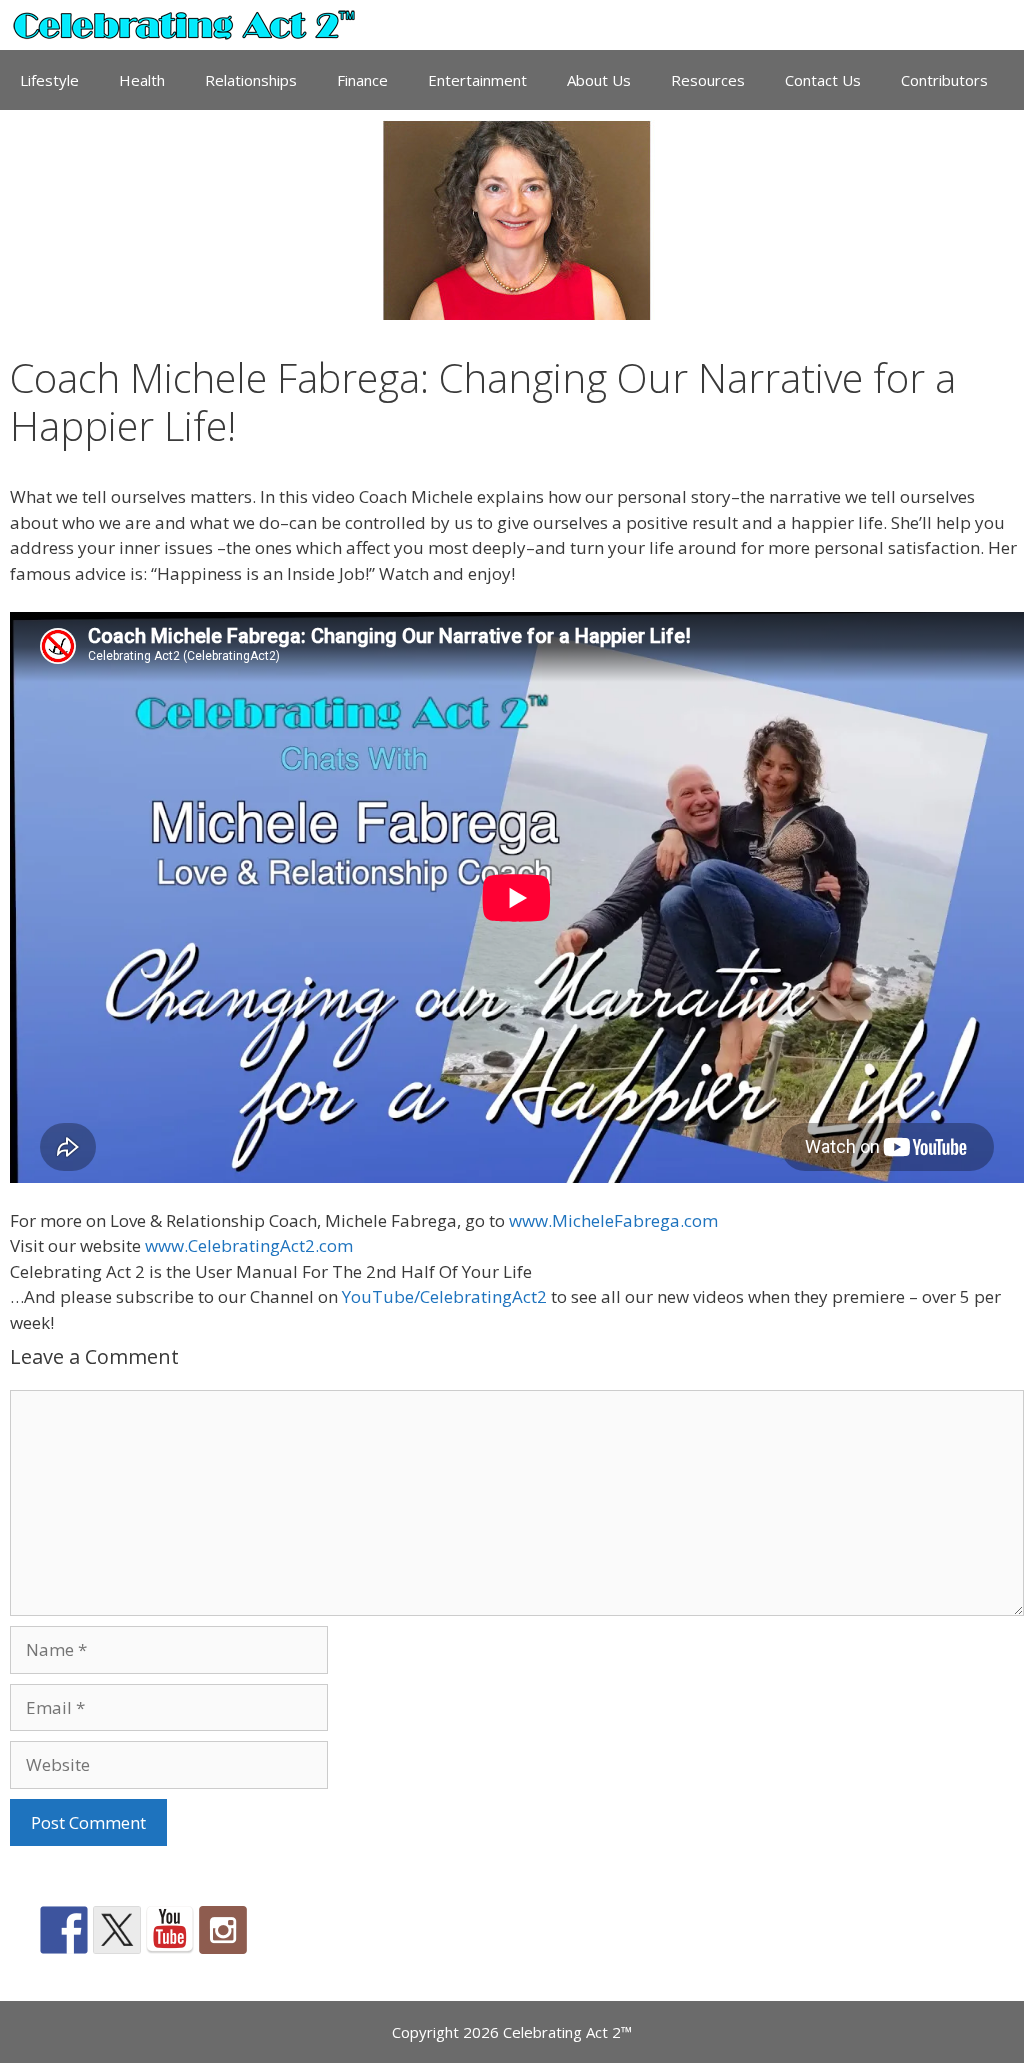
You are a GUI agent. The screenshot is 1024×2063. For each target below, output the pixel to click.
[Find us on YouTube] (170, 1930)
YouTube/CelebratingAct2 (444, 1296)
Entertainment (477, 80)
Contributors (944, 80)
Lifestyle (49, 80)
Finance (362, 80)
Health (142, 80)
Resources (708, 80)
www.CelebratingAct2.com (249, 1245)
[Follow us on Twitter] (117, 1930)
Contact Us (823, 80)
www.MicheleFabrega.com (613, 1220)
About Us (599, 80)
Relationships (251, 80)
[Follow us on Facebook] (64, 1930)
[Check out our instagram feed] (223, 1930)
